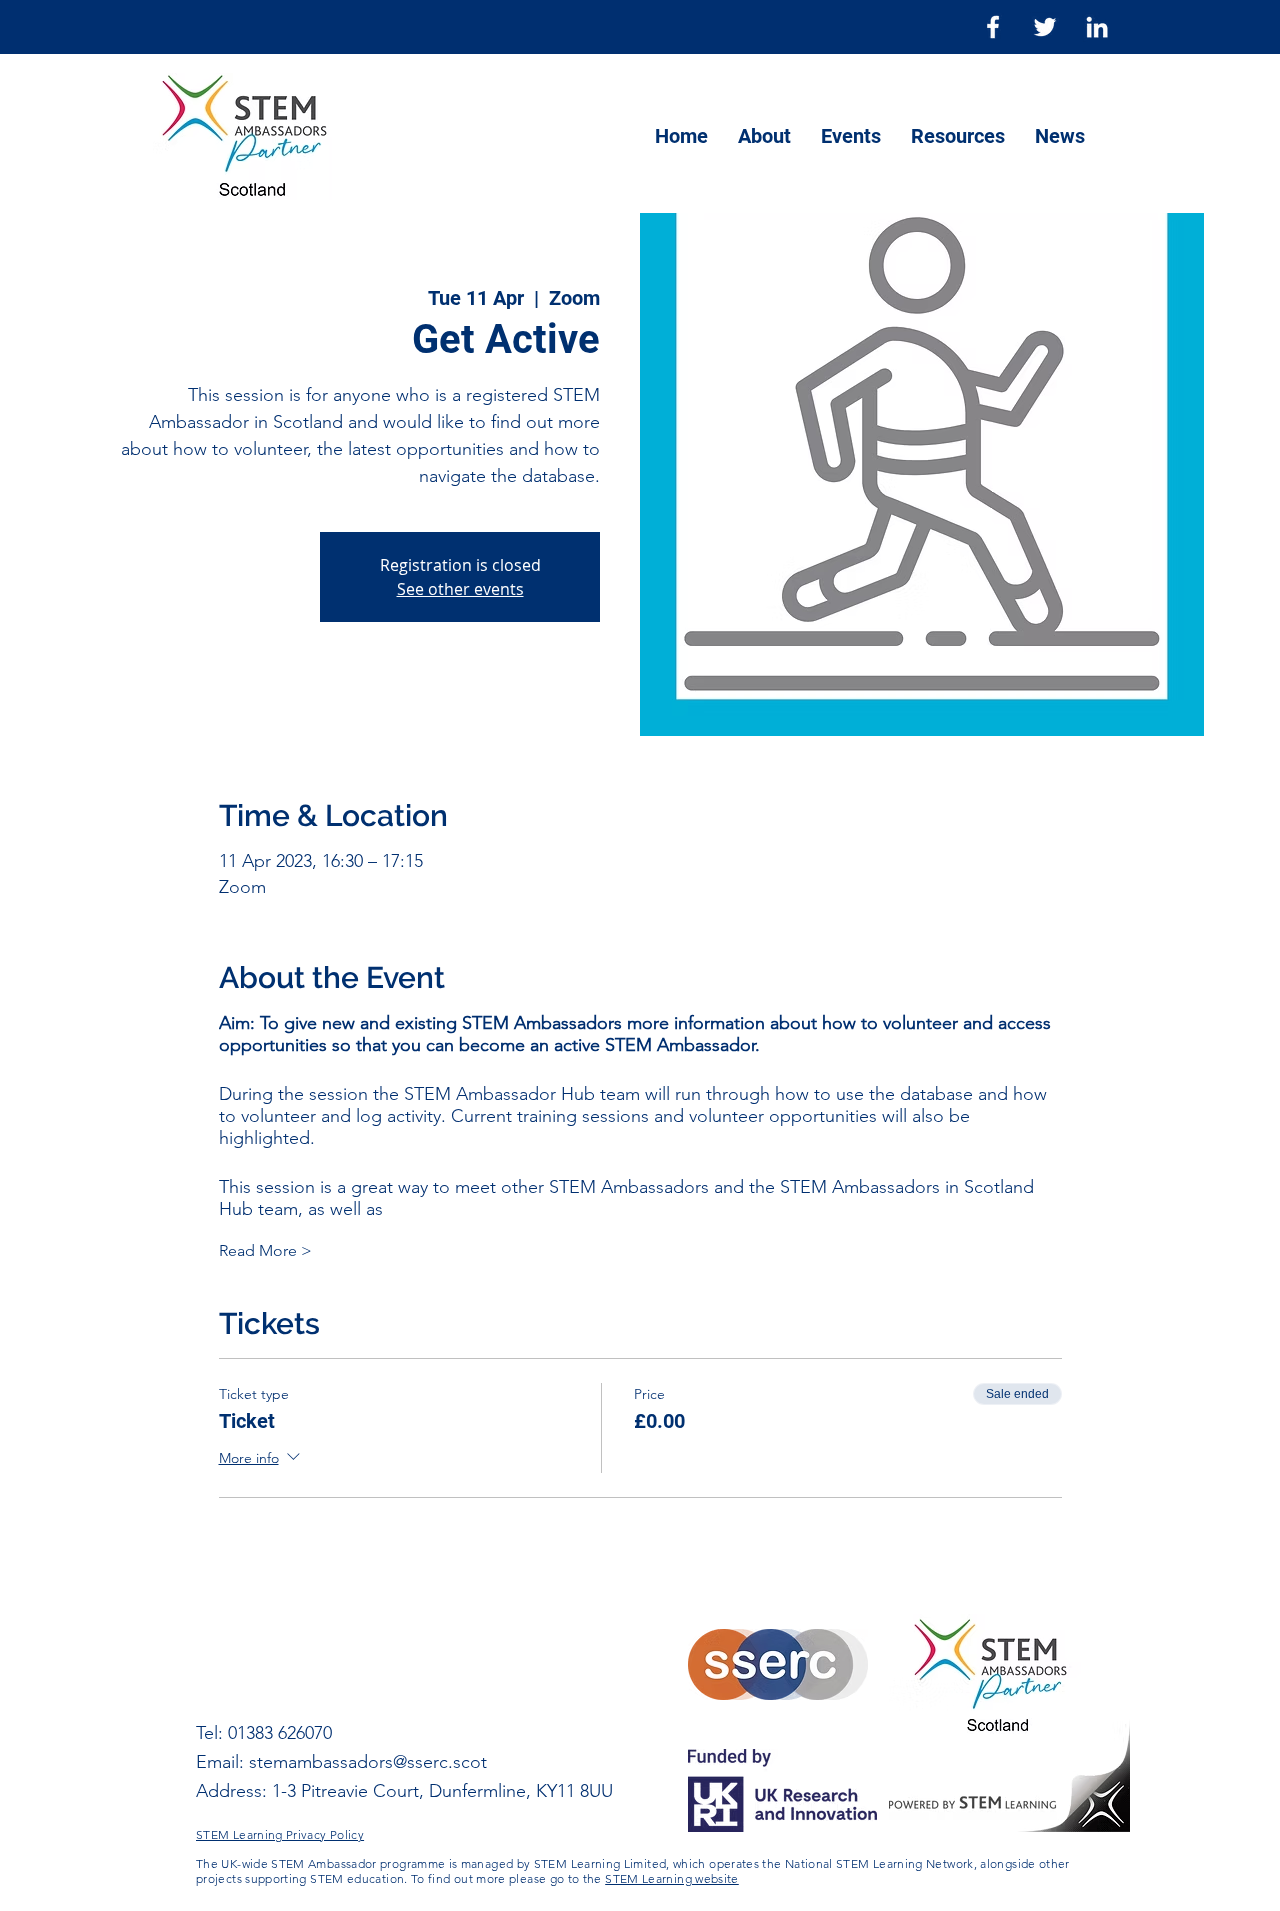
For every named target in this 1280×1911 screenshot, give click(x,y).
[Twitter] (1045, 27)
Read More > (265, 1250)
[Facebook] (993, 27)
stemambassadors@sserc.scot (368, 1762)
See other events (460, 589)
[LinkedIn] (1097, 27)
